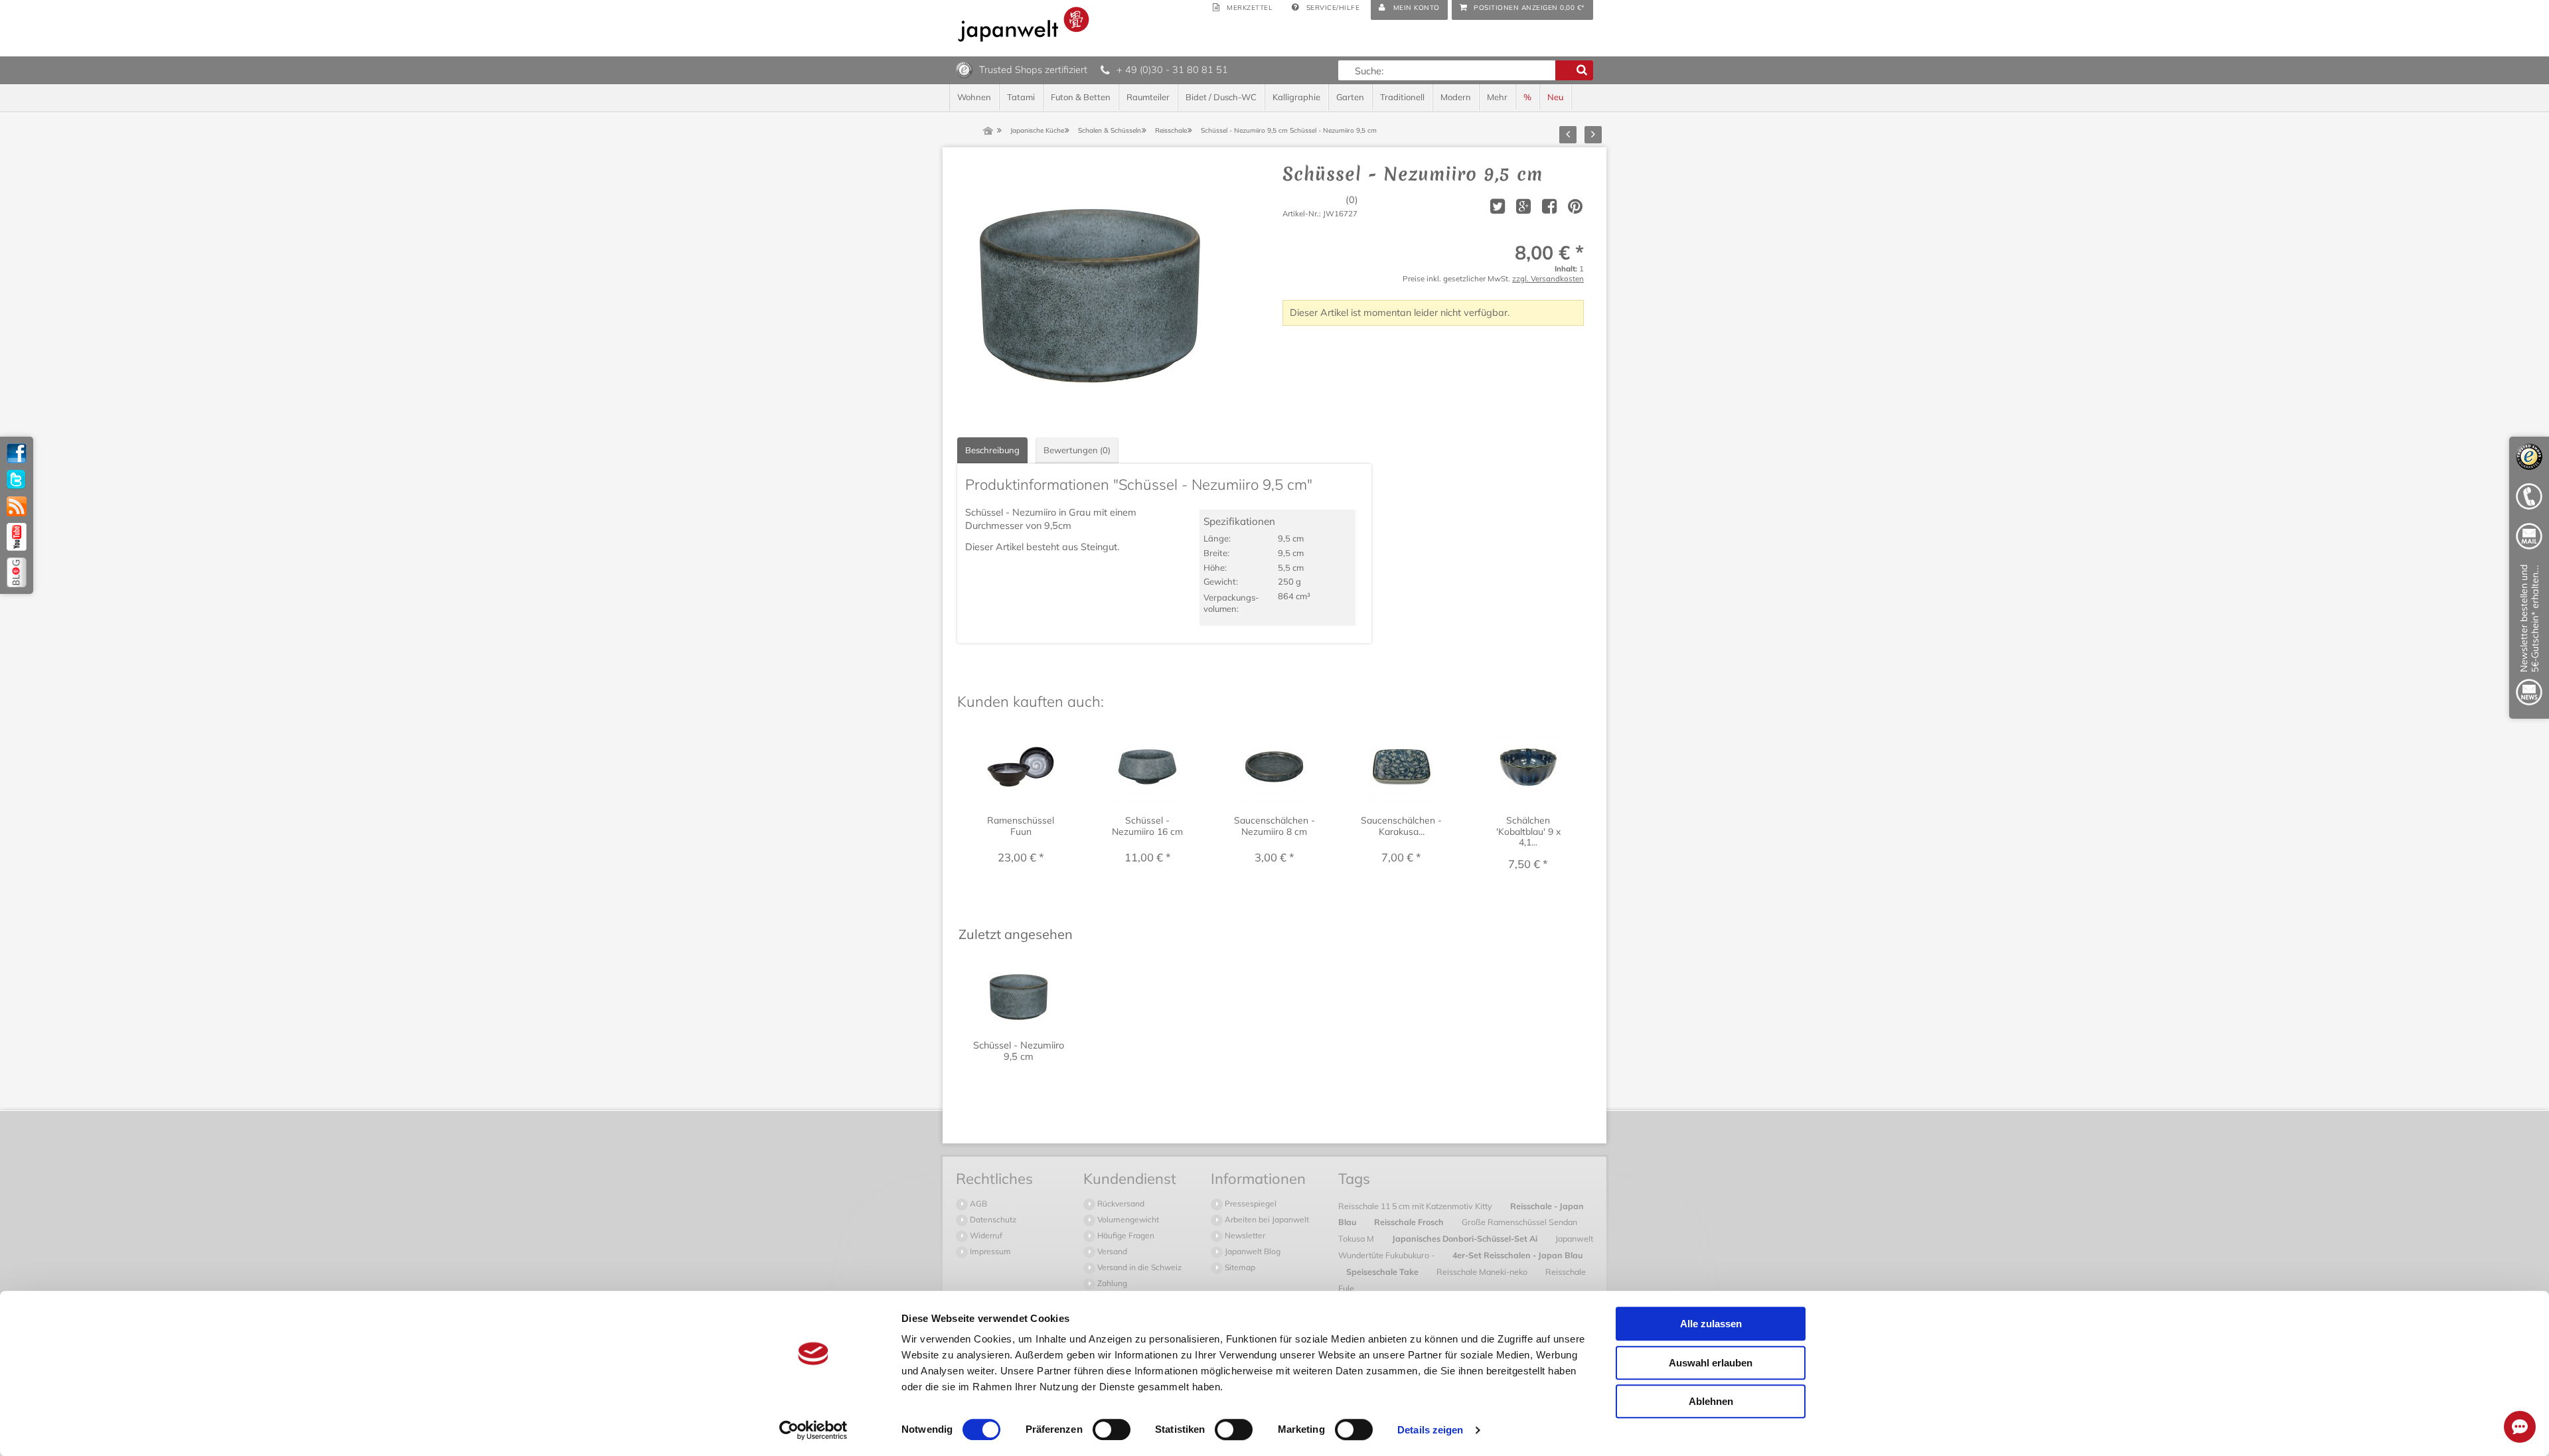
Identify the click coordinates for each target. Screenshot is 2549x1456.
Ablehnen (1711, 1401)
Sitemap (1239, 1267)
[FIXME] (2529, 637)
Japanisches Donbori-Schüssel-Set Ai (1466, 1238)
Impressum (989, 1251)
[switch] (1112, 1429)
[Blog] (17, 572)
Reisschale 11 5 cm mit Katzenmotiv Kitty (1416, 1206)
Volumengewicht (1127, 1219)
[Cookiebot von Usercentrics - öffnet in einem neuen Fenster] (813, 1430)
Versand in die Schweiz (1138, 1267)
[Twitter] (17, 480)
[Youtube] (17, 537)
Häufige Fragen (1125, 1235)
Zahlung (1111, 1283)
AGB (977, 1203)
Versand (1111, 1251)
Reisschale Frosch (1410, 1222)
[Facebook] (17, 453)
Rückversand (1120, 1203)
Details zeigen (1430, 1430)
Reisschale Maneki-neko (1483, 1272)
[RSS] (17, 506)
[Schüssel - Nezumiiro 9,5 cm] (1090, 296)
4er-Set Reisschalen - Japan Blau (1517, 1255)
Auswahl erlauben (1711, 1363)
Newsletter (1244, 1235)
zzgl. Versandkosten (1548, 278)
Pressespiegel (1250, 1203)
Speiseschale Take (1383, 1272)
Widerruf (985, 1235)
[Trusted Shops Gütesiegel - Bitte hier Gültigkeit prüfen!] (964, 69)
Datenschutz (992, 1219)
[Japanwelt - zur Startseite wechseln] (1024, 24)
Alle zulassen (1711, 1324)
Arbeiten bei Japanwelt (1266, 1219)
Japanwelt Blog (1252, 1251)
